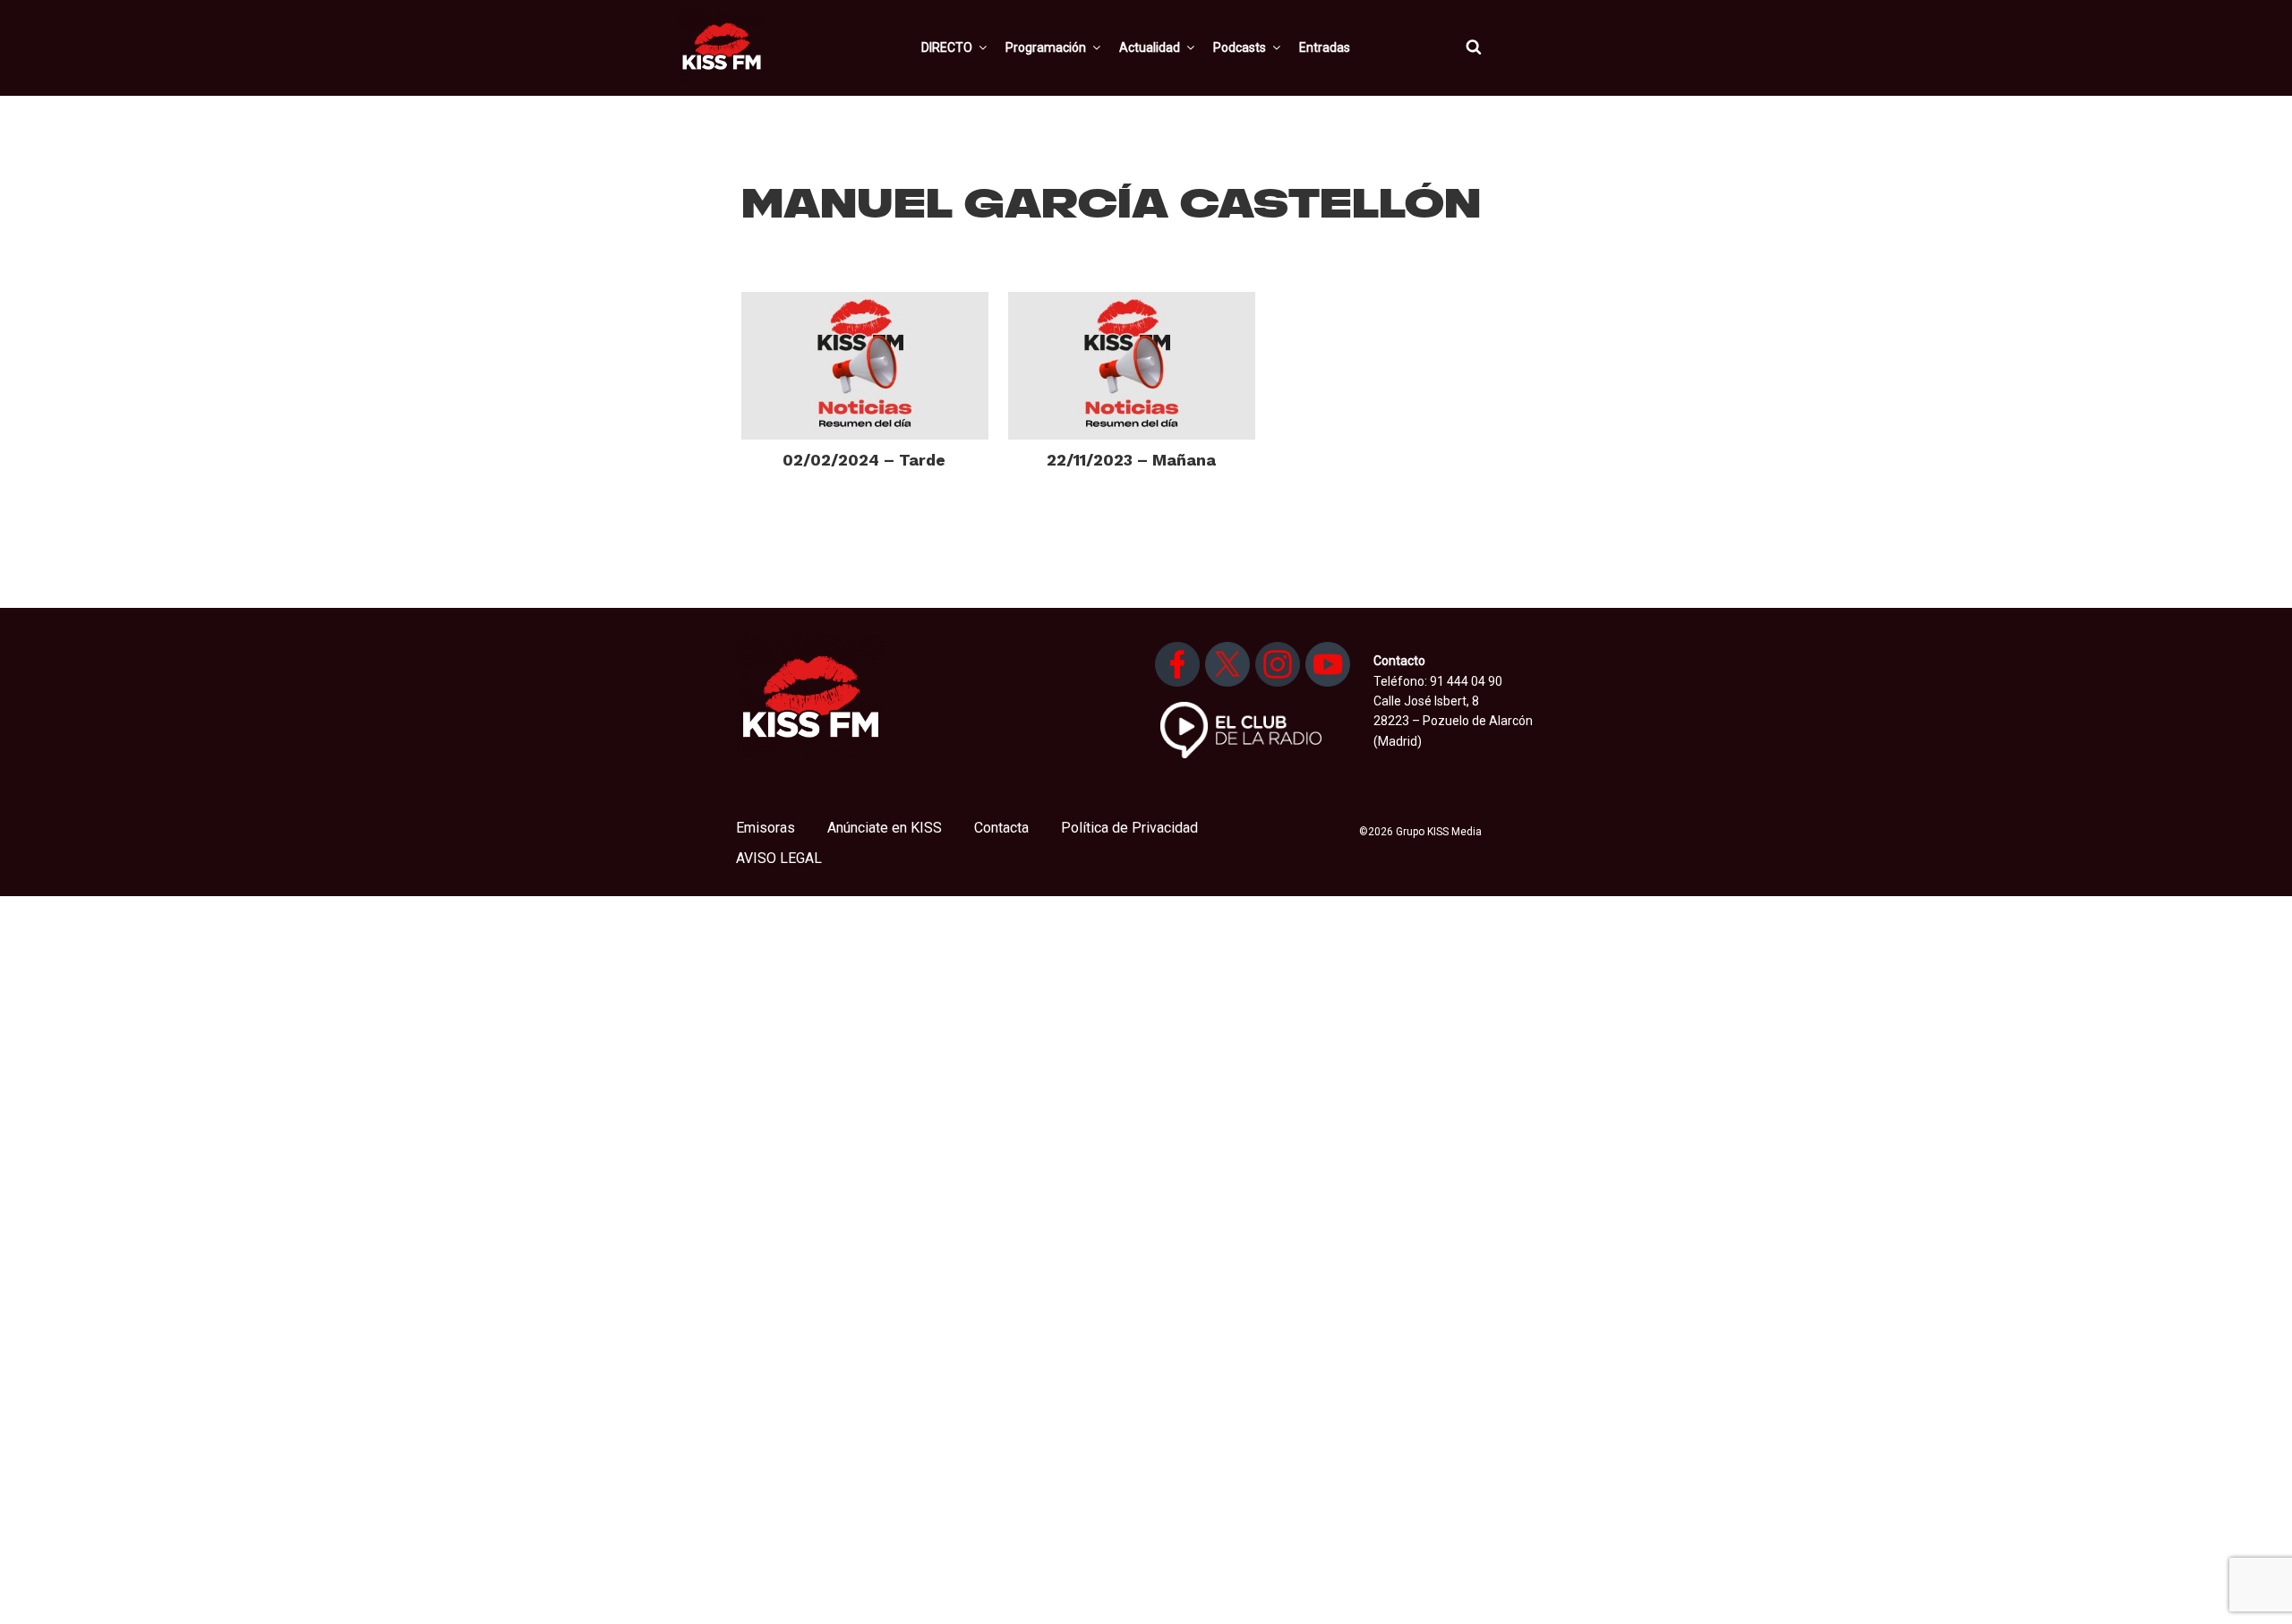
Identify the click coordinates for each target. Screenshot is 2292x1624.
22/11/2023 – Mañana (1131, 460)
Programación (1046, 47)
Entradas (1325, 47)
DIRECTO (947, 47)
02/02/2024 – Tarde (864, 460)
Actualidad (1150, 47)
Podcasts (1240, 47)
